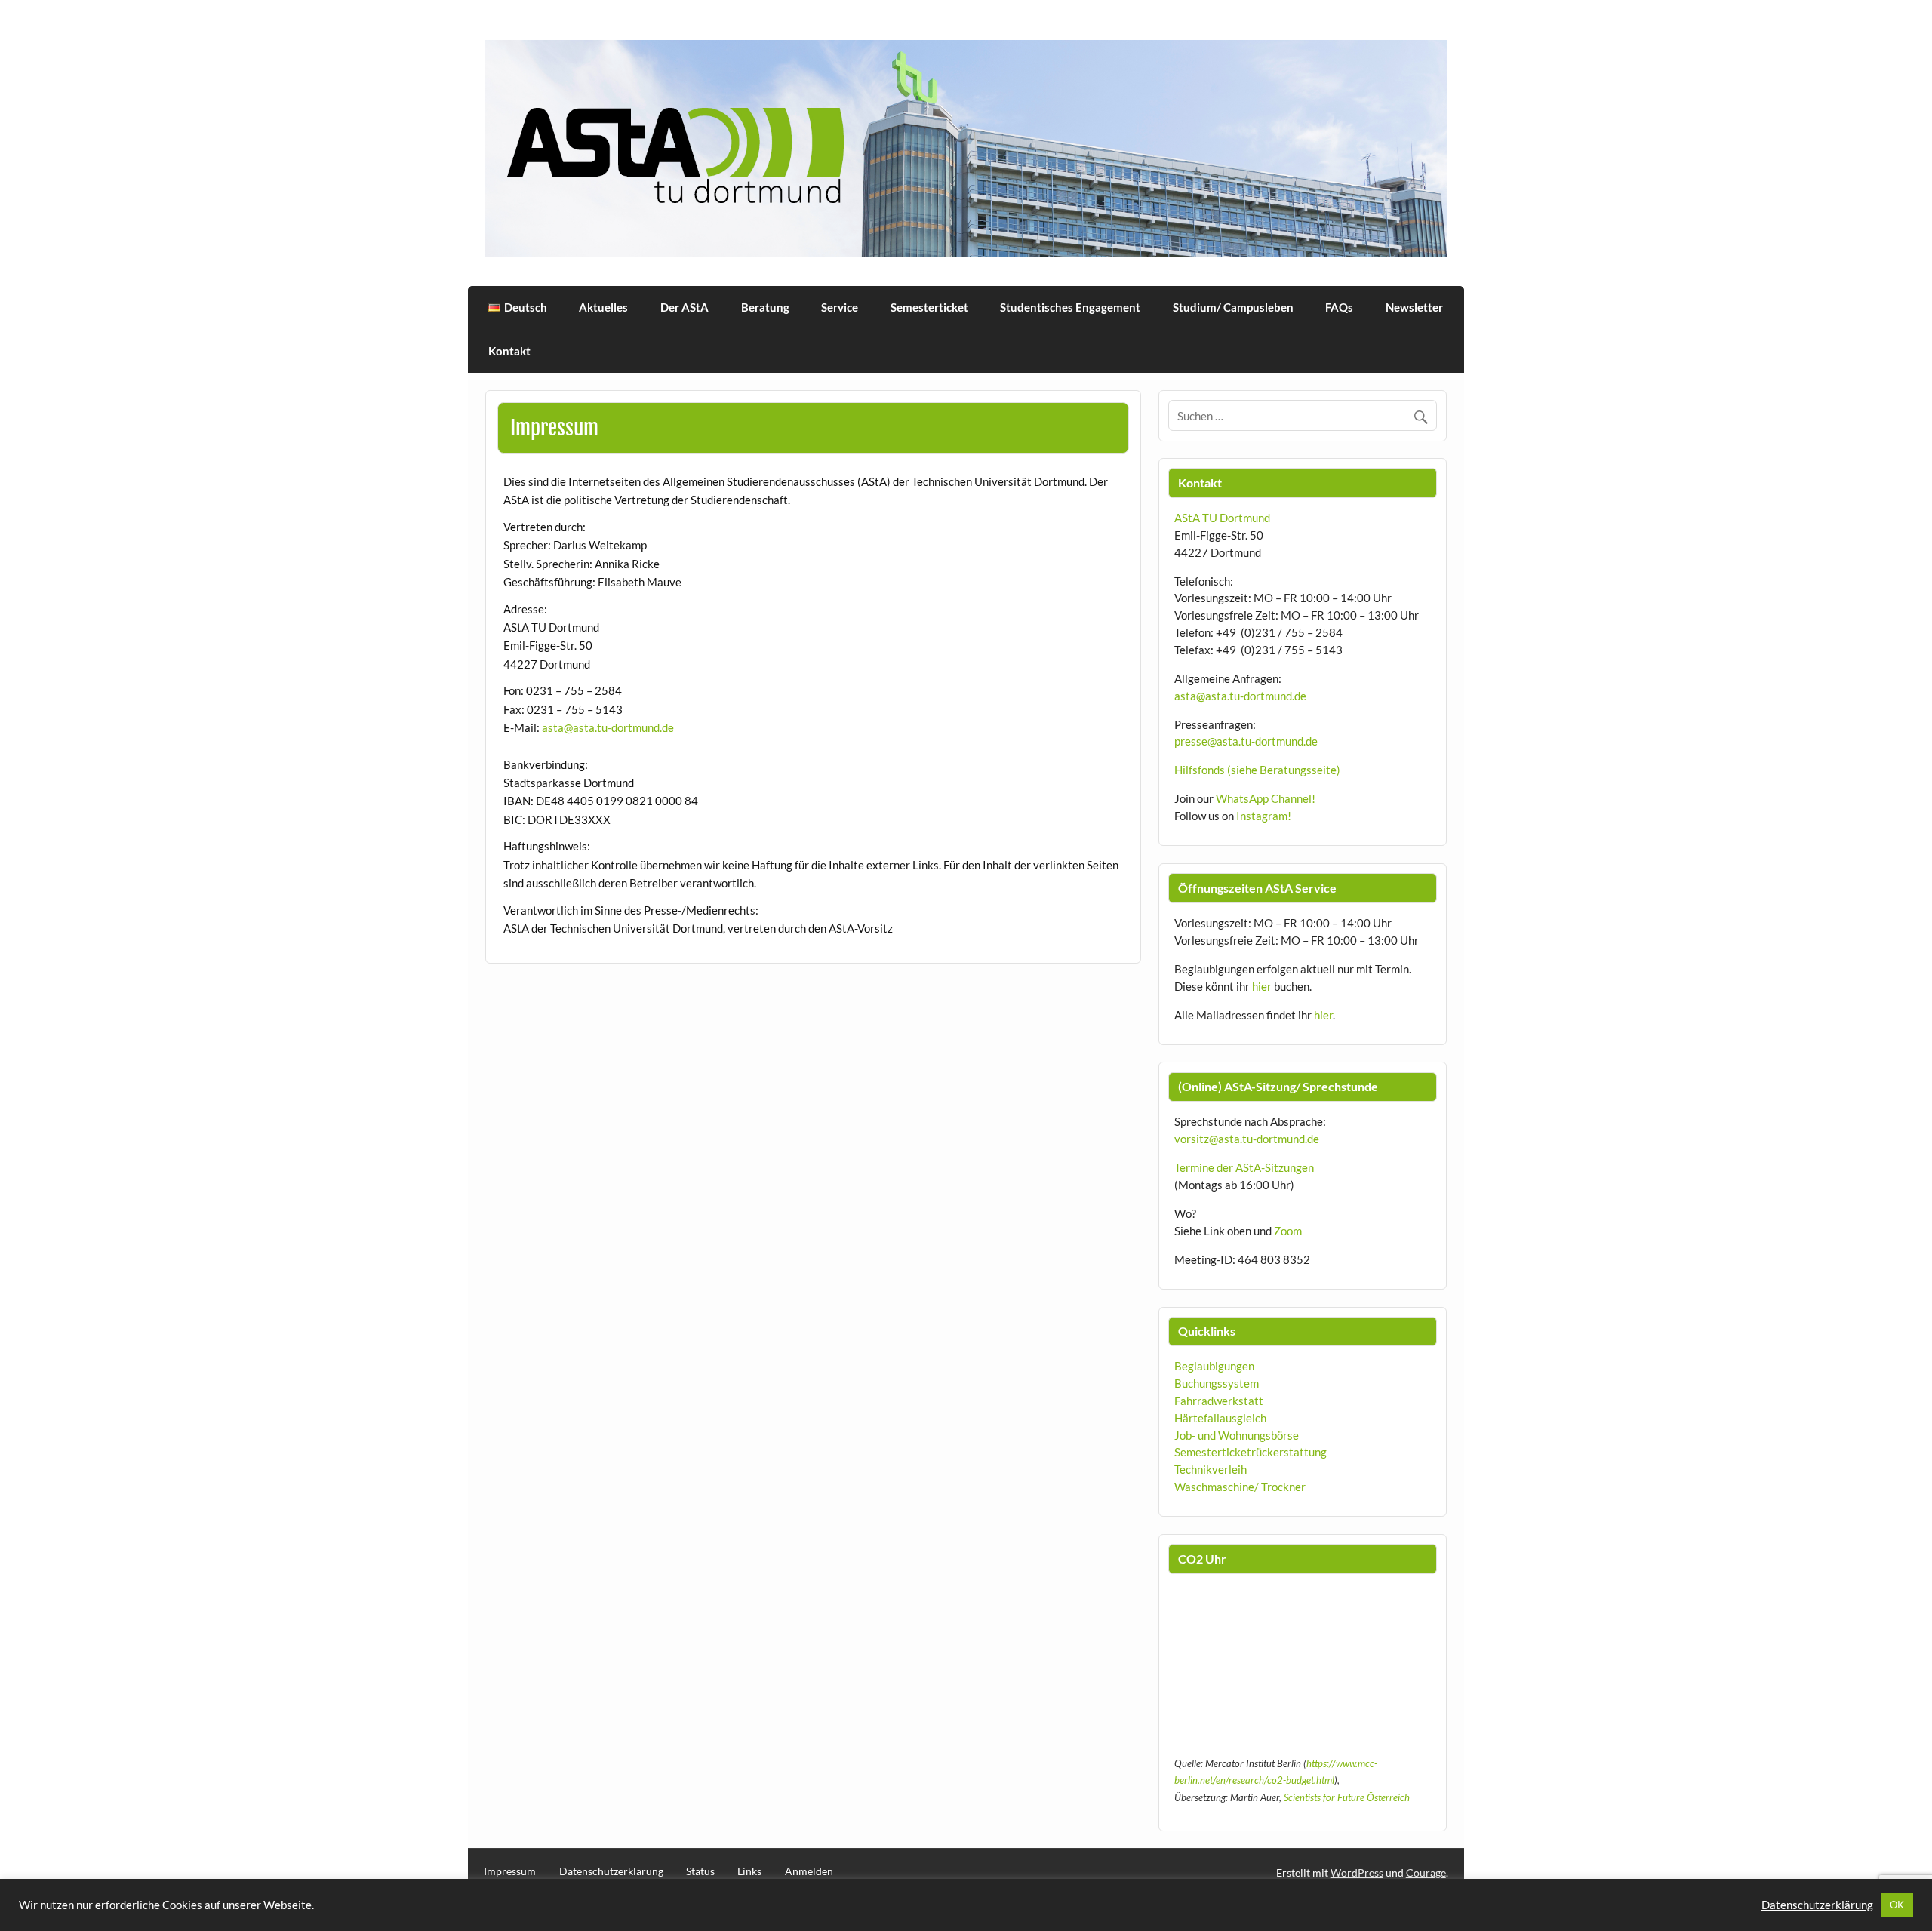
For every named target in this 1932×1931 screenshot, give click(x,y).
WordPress (1357, 1873)
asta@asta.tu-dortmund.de (608, 727)
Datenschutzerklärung (611, 1871)
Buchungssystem (1217, 1383)
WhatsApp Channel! (1266, 798)
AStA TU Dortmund (1222, 518)
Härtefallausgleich (1220, 1418)
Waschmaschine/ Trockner (1240, 1487)
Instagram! (1264, 816)
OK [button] (1897, 1905)
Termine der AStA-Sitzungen (1244, 1167)
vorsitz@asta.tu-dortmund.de (1247, 1139)
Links (749, 1871)
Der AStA (685, 307)
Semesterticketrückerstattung (1251, 1452)
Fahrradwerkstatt (1219, 1401)
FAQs (1339, 307)
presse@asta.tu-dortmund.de (1246, 741)
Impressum (510, 1871)
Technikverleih (1211, 1469)
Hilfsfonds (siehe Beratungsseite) (1257, 770)
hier (1262, 986)
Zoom (1288, 1231)
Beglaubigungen (1214, 1366)
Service (840, 307)
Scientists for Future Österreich (1347, 1797)
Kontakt (509, 351)
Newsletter (1414, 307)
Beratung (765, 307)
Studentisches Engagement (1070, 307)
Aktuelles (603, 307)
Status (700, 1871)
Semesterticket (929, 307)
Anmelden (809, 1871)
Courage (1426, 1873)
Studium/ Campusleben (1233, 307)
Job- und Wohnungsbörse (1237, 1435)
